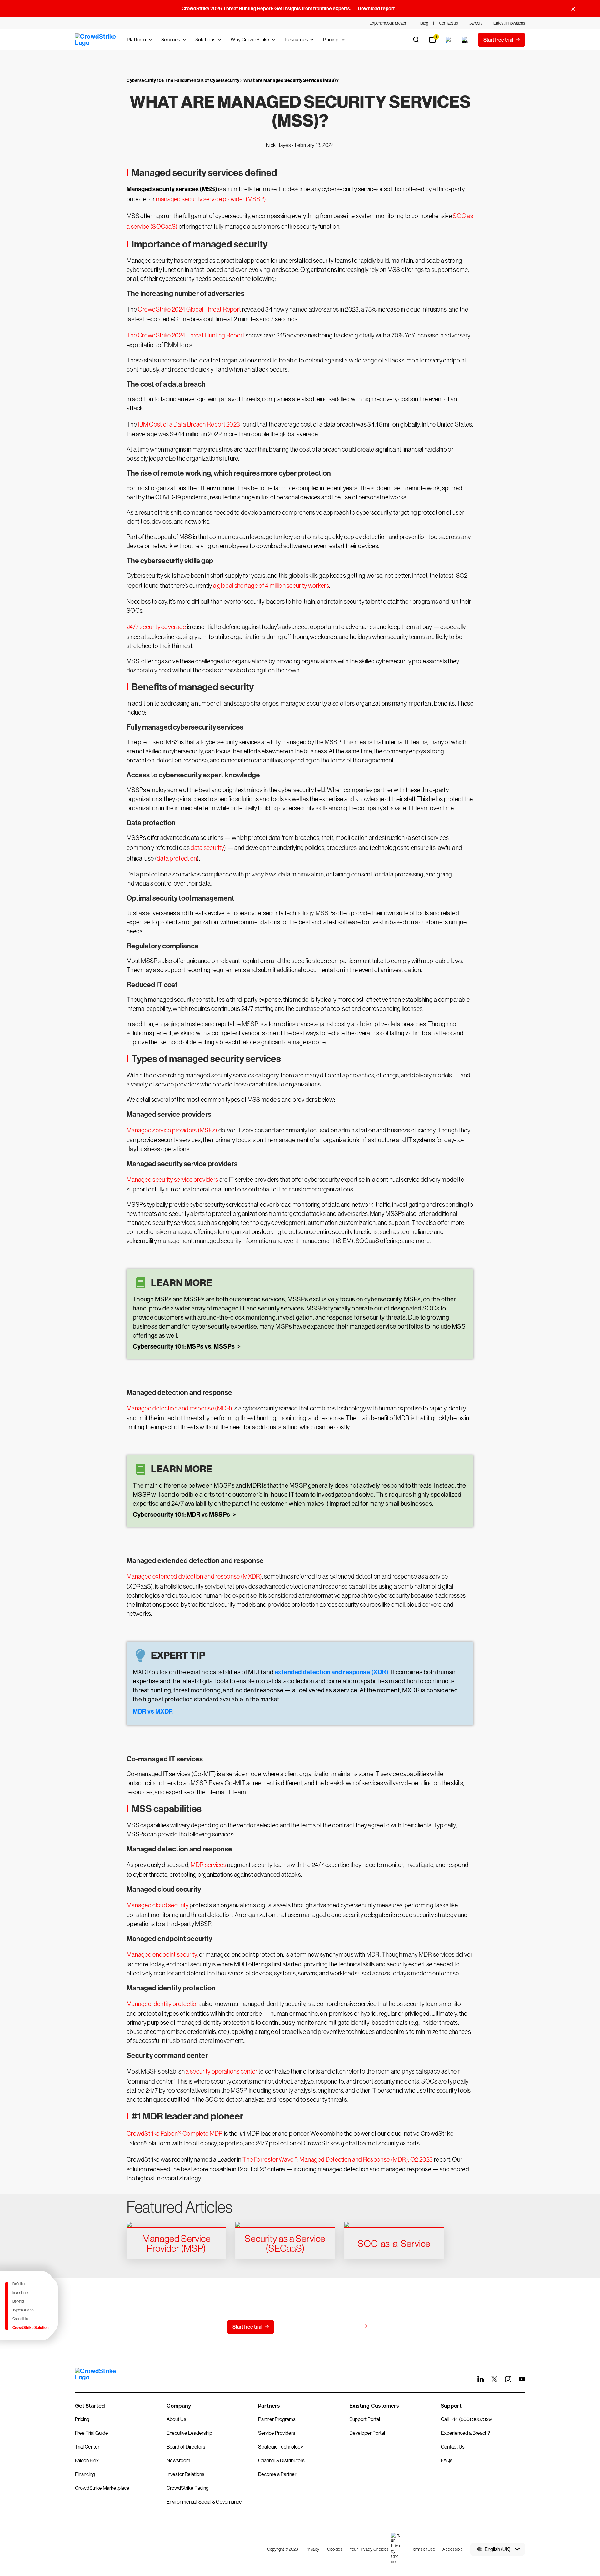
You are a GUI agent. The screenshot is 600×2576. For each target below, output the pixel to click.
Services (171, 40)
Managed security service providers (172, 1180)
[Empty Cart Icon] (465, 40)
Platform (136, 40)
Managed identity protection (163, 2004)
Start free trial (247, 2327)
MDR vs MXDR (153, 1711)
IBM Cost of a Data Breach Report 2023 (189, 424)
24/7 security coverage (156, 627)
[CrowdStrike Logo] (96, 40)
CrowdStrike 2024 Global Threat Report (189, 309)
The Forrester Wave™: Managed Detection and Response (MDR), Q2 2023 (338, 2159)
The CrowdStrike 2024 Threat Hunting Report (186, 335)
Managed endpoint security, (162, 1954)
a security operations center (221, 2071)
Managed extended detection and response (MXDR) (194, 1576)
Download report (376, 9)
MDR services (209, 1865)
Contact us (299, 2327)
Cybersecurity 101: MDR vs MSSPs (182, 1515)
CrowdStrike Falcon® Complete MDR (175, 2134)
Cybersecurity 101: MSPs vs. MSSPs (184, 1346)
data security (207, 848)
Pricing (331, 40)
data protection (177, 858)
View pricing (348, 2326)
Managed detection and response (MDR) (180, 1408)
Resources (296, 40)
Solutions (205, 40)
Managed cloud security (158, 1905)
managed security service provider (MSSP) (211, 199)
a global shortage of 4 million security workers (271, 586)
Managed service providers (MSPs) (172, 1130)
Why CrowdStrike (250, 40)
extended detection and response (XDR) (331, 1672)
